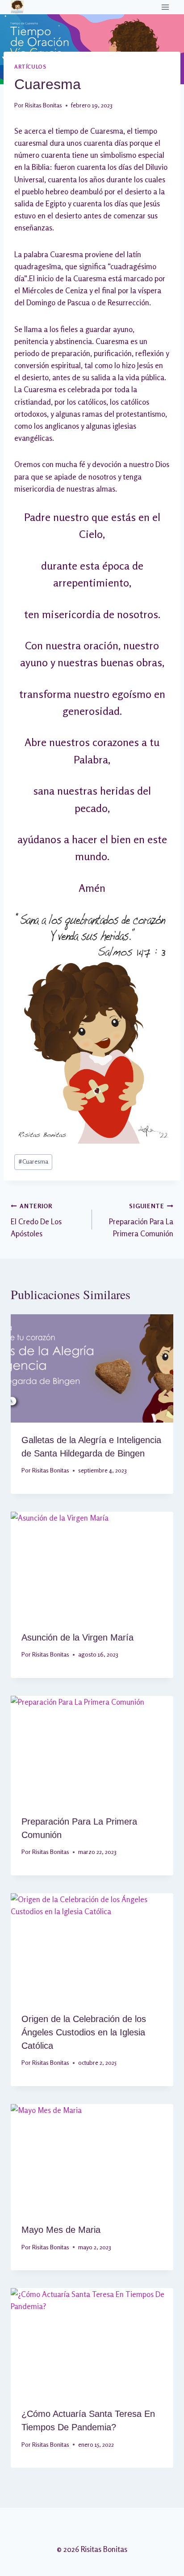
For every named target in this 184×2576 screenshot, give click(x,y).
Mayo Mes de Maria (61, 2230)
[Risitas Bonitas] (17, 7)
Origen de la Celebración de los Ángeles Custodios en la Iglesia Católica (84, 2032)
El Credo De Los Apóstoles (36, 1220)
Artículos (30, 67)
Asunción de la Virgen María (77, 1637)
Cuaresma (33, 1161)
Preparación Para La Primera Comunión (141, 1220)
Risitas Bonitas (44, 105)
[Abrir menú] (165, 7)
